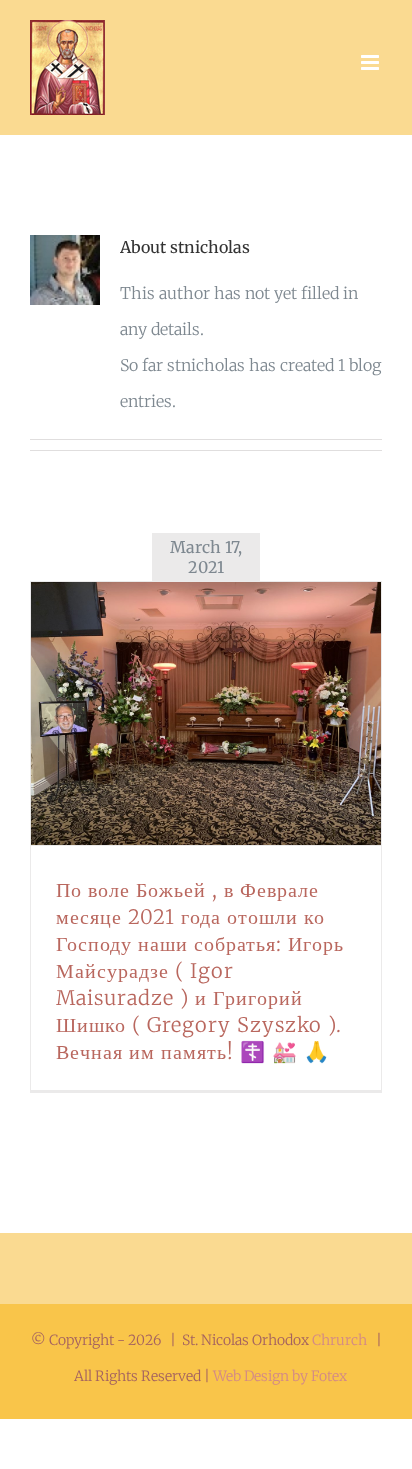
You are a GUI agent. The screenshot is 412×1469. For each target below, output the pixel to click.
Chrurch (339, 1340)
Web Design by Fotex (280, 1376)
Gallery (231, 713)
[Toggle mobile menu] (371, 62)
